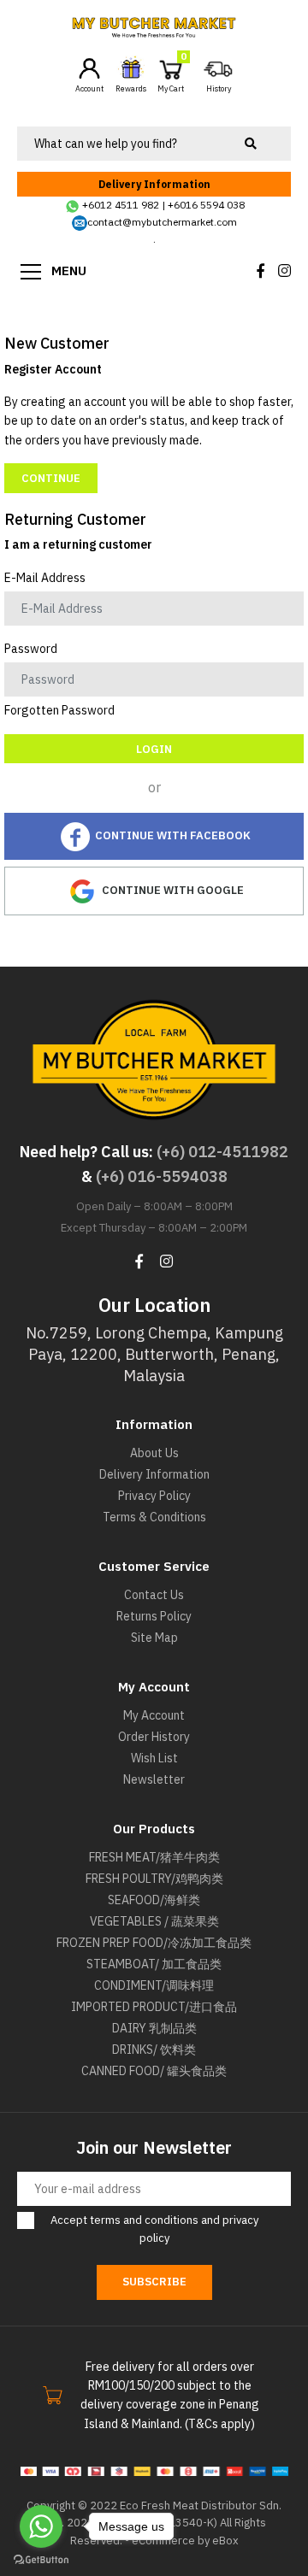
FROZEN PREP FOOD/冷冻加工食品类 (154, 1943)
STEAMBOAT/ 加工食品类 (154, 1964)
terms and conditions (144, 2220)
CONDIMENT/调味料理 (154, 1985)
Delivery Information (154, 184)
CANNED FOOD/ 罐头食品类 (154, 2071)
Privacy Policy (154, 1496)
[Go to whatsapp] (41, 2526)
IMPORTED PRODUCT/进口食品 (154, 2007)
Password (31, 649)
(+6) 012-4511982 (222, 1152)
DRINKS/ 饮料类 (154, 2050)
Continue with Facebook (172, 835)
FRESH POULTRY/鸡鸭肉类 (154, 1879)
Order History (154, 1737)
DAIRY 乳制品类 (154, 2028)
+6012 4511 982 (121, 205)
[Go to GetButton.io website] (41, 2559)
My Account (154, 1715)
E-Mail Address (45, 578)
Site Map (154, 1638)
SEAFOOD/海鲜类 (154, 1900)
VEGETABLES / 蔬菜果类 (154, 1921)
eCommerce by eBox (185, 2541)
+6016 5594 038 (206, 205)
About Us (154, 1453)
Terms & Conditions (154, 1517)
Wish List (154, 1758)
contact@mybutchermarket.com (162, 222)
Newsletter (154, 1779)
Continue (51, 478)
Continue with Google (172, 890)
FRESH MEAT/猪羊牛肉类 (154, 1857)
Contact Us (154, 1595)
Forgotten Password (59, 710)
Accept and (154, 2229)
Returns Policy (154, 1616)
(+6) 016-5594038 (162, 1176)
